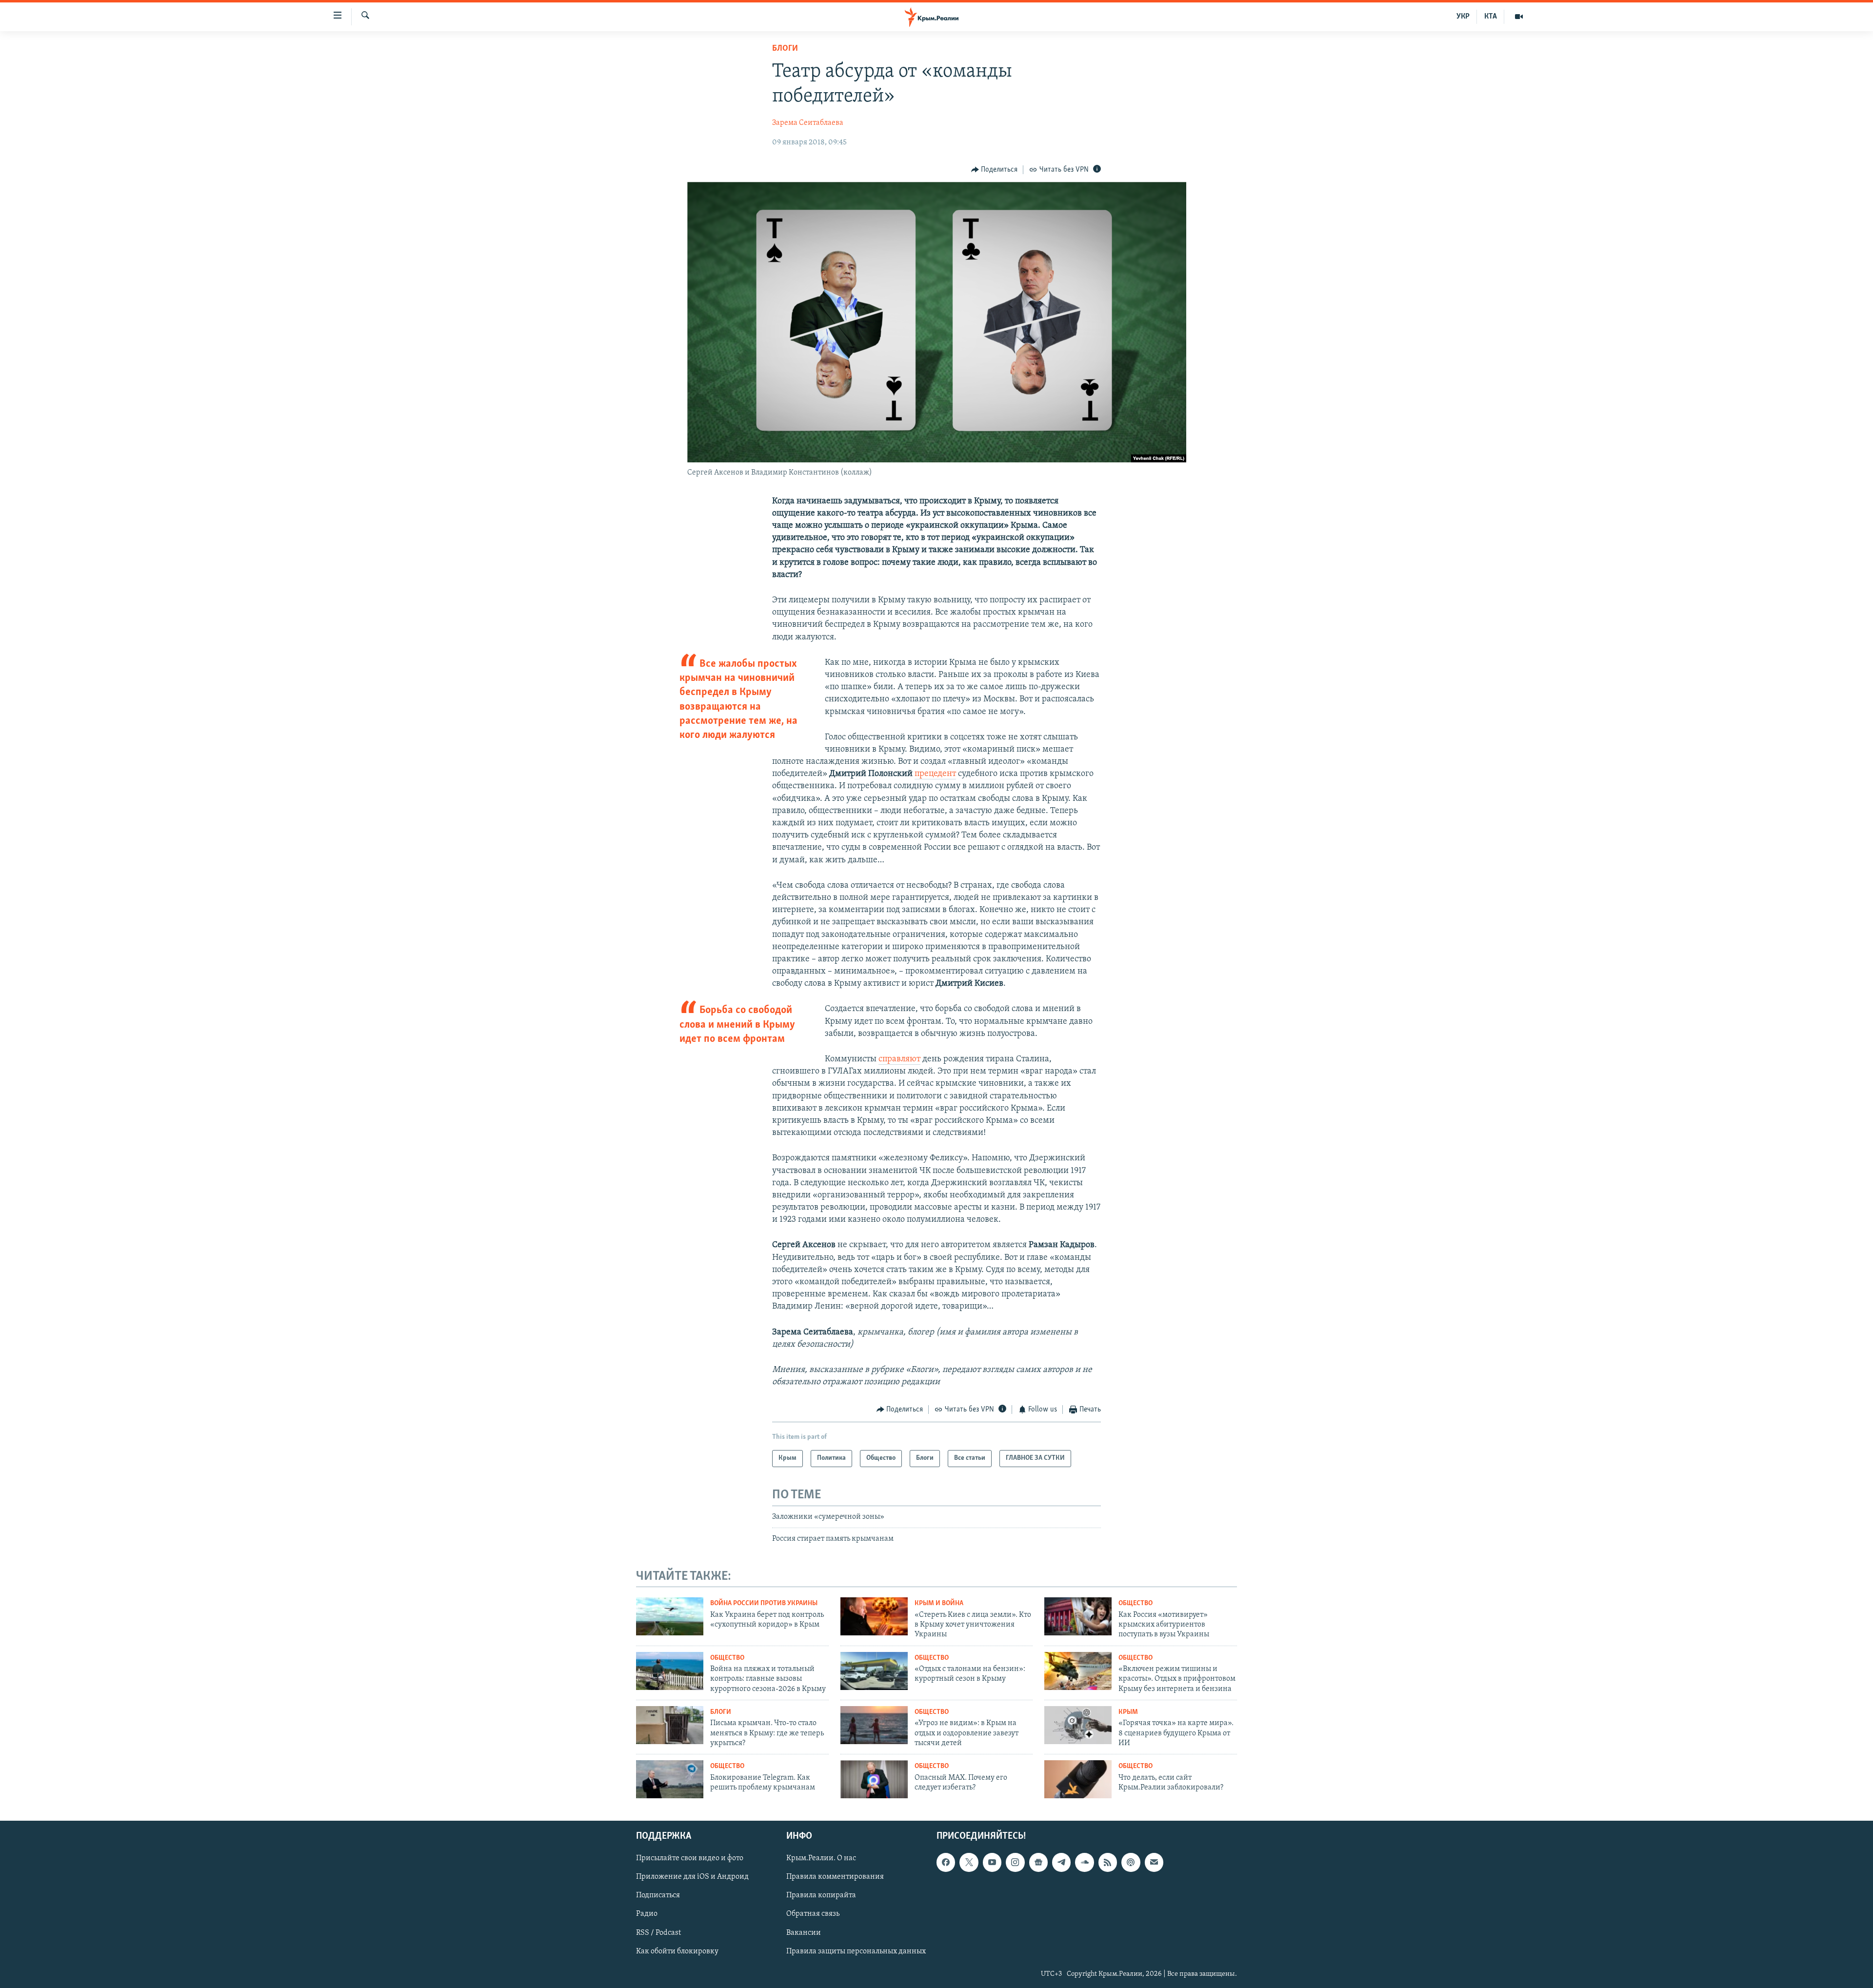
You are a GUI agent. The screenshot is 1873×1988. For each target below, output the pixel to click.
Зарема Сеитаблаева (808, 123)
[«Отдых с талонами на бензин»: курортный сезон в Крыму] (874, 1671)
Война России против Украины (764, 1603)
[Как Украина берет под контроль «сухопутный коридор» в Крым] (670, 1616)
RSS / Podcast (658, 1933)
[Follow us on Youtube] (992, 1863)
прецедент (935, 774)
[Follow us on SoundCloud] (1084, 1863)
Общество (1136, 1603)
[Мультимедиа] (1519, 17)
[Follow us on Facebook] (946, 1863)
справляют (899, 1059)
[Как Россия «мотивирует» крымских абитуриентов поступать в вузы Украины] (1078, 1616)
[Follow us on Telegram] (1061, 1863)
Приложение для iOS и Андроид (692, 1877)
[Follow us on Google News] (1038, 1863)
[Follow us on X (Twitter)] (969, 1863)
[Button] (995, 170)
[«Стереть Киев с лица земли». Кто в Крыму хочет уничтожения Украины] (874, 1616)
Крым (1128, 1712)
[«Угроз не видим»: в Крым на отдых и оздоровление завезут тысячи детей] (874, 1725)
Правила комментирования (835, 1877)
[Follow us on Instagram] (1015, 1863)
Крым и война (939, 1603)
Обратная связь (813, 1914)
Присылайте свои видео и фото (690, 1859)
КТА (1491, 17)
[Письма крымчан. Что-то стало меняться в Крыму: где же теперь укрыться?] (670, 1725)
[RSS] (1108, 1863)
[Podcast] (1131, 1863)
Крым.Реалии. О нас (821, 1859)
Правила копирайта (821, 1896)
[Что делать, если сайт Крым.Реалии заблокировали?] (1078, 1779)
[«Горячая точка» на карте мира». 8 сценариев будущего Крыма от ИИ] (1078, 1725)
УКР (1463, 17)
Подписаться (658, 1896)
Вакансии (804, 1933)
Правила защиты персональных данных (856, 1951)
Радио (647, 1914)
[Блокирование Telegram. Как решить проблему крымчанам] (670, 1779)
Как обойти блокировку (677, 1951)
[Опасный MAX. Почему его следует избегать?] (874, 1779)
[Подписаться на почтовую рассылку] (1154, 1863)
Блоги (785, 49)
